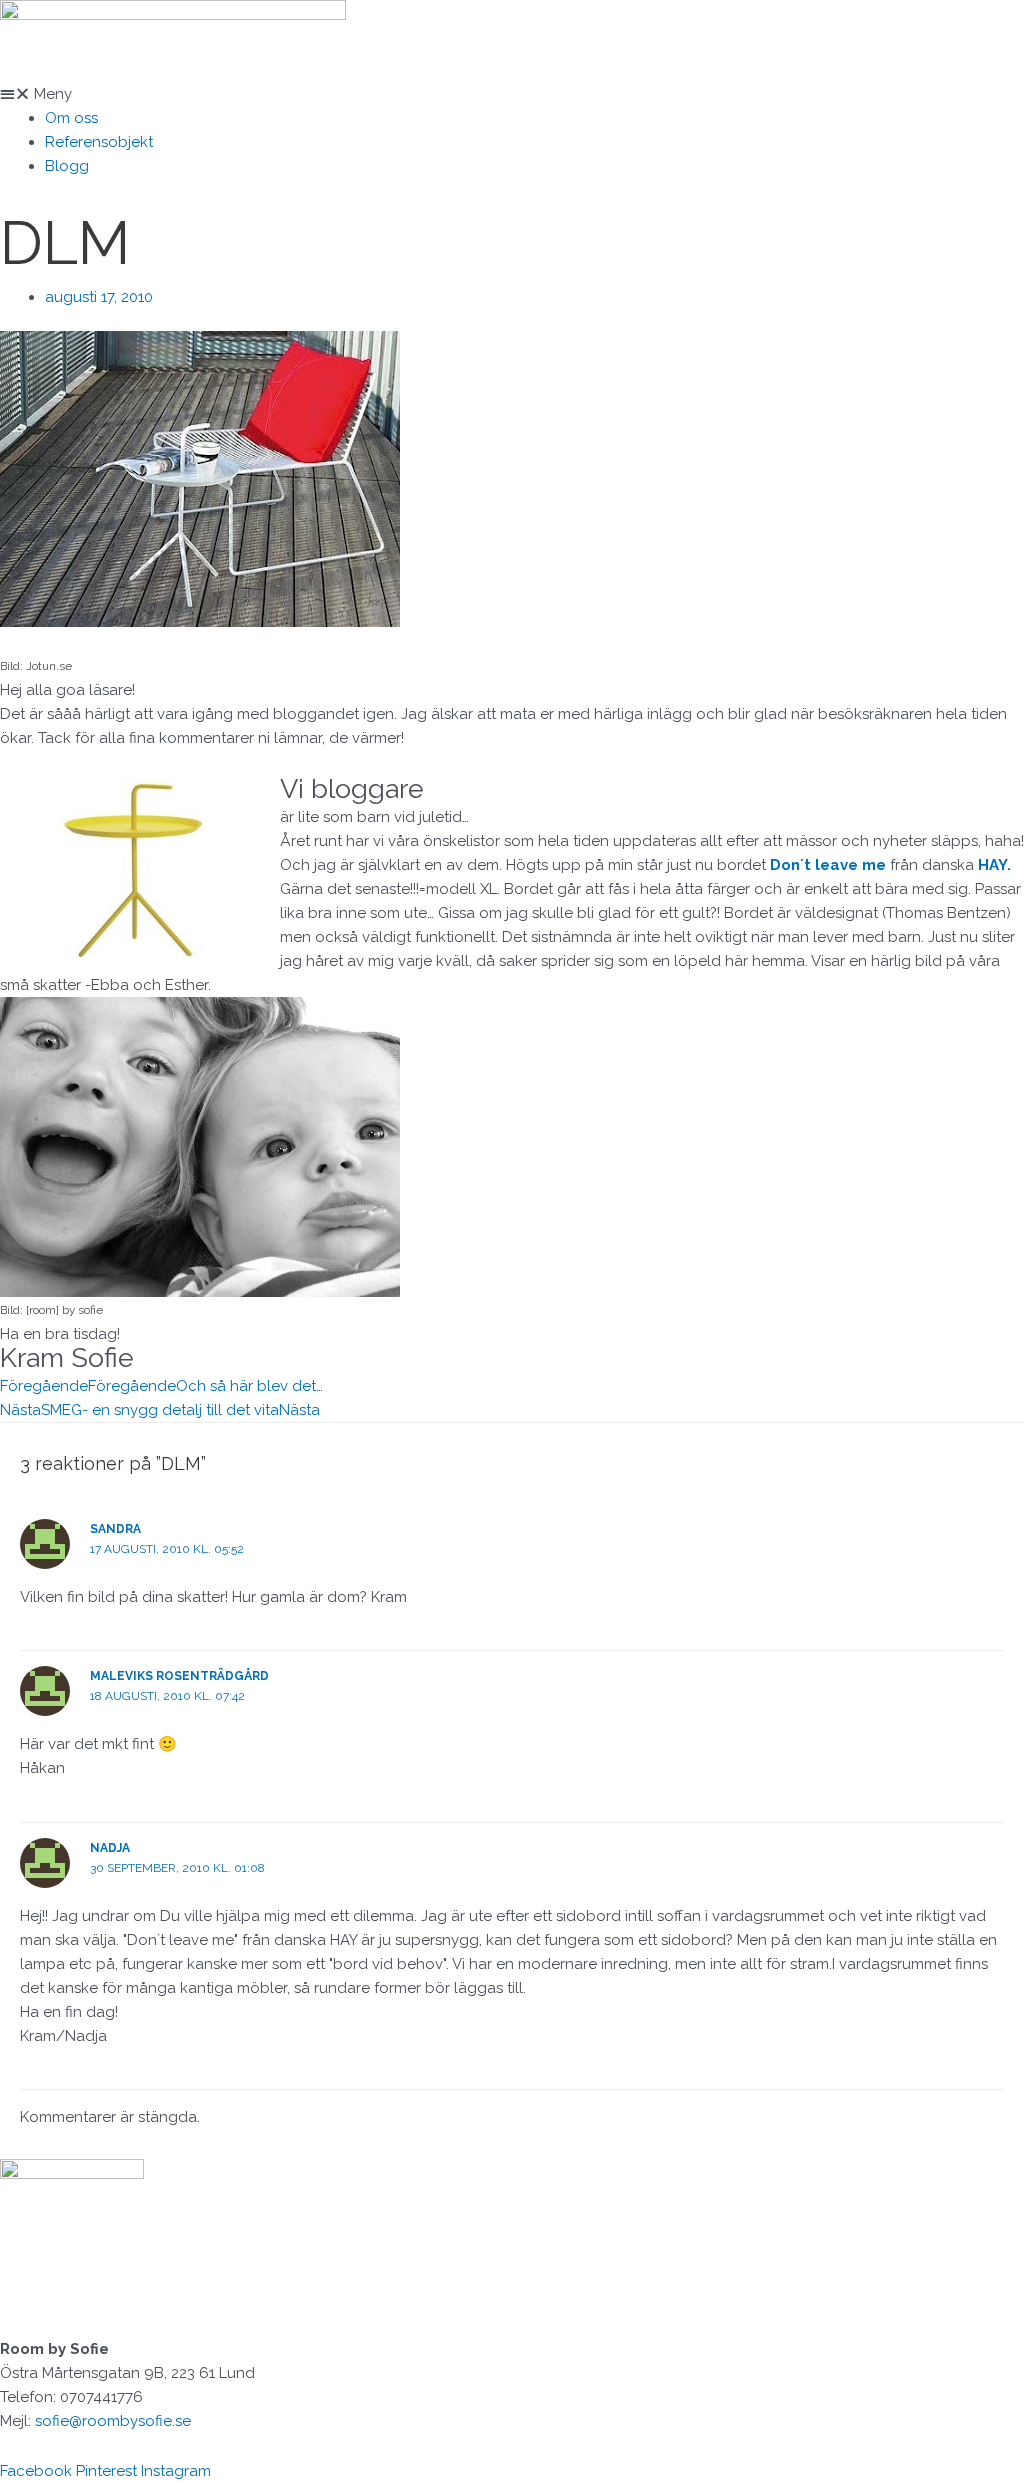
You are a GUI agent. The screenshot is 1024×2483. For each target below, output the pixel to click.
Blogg (67, 166)
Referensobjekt (99, 142)
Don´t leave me (828, 865)
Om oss (71, 118)
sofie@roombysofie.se (113, 2421)
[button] (512, 94)
